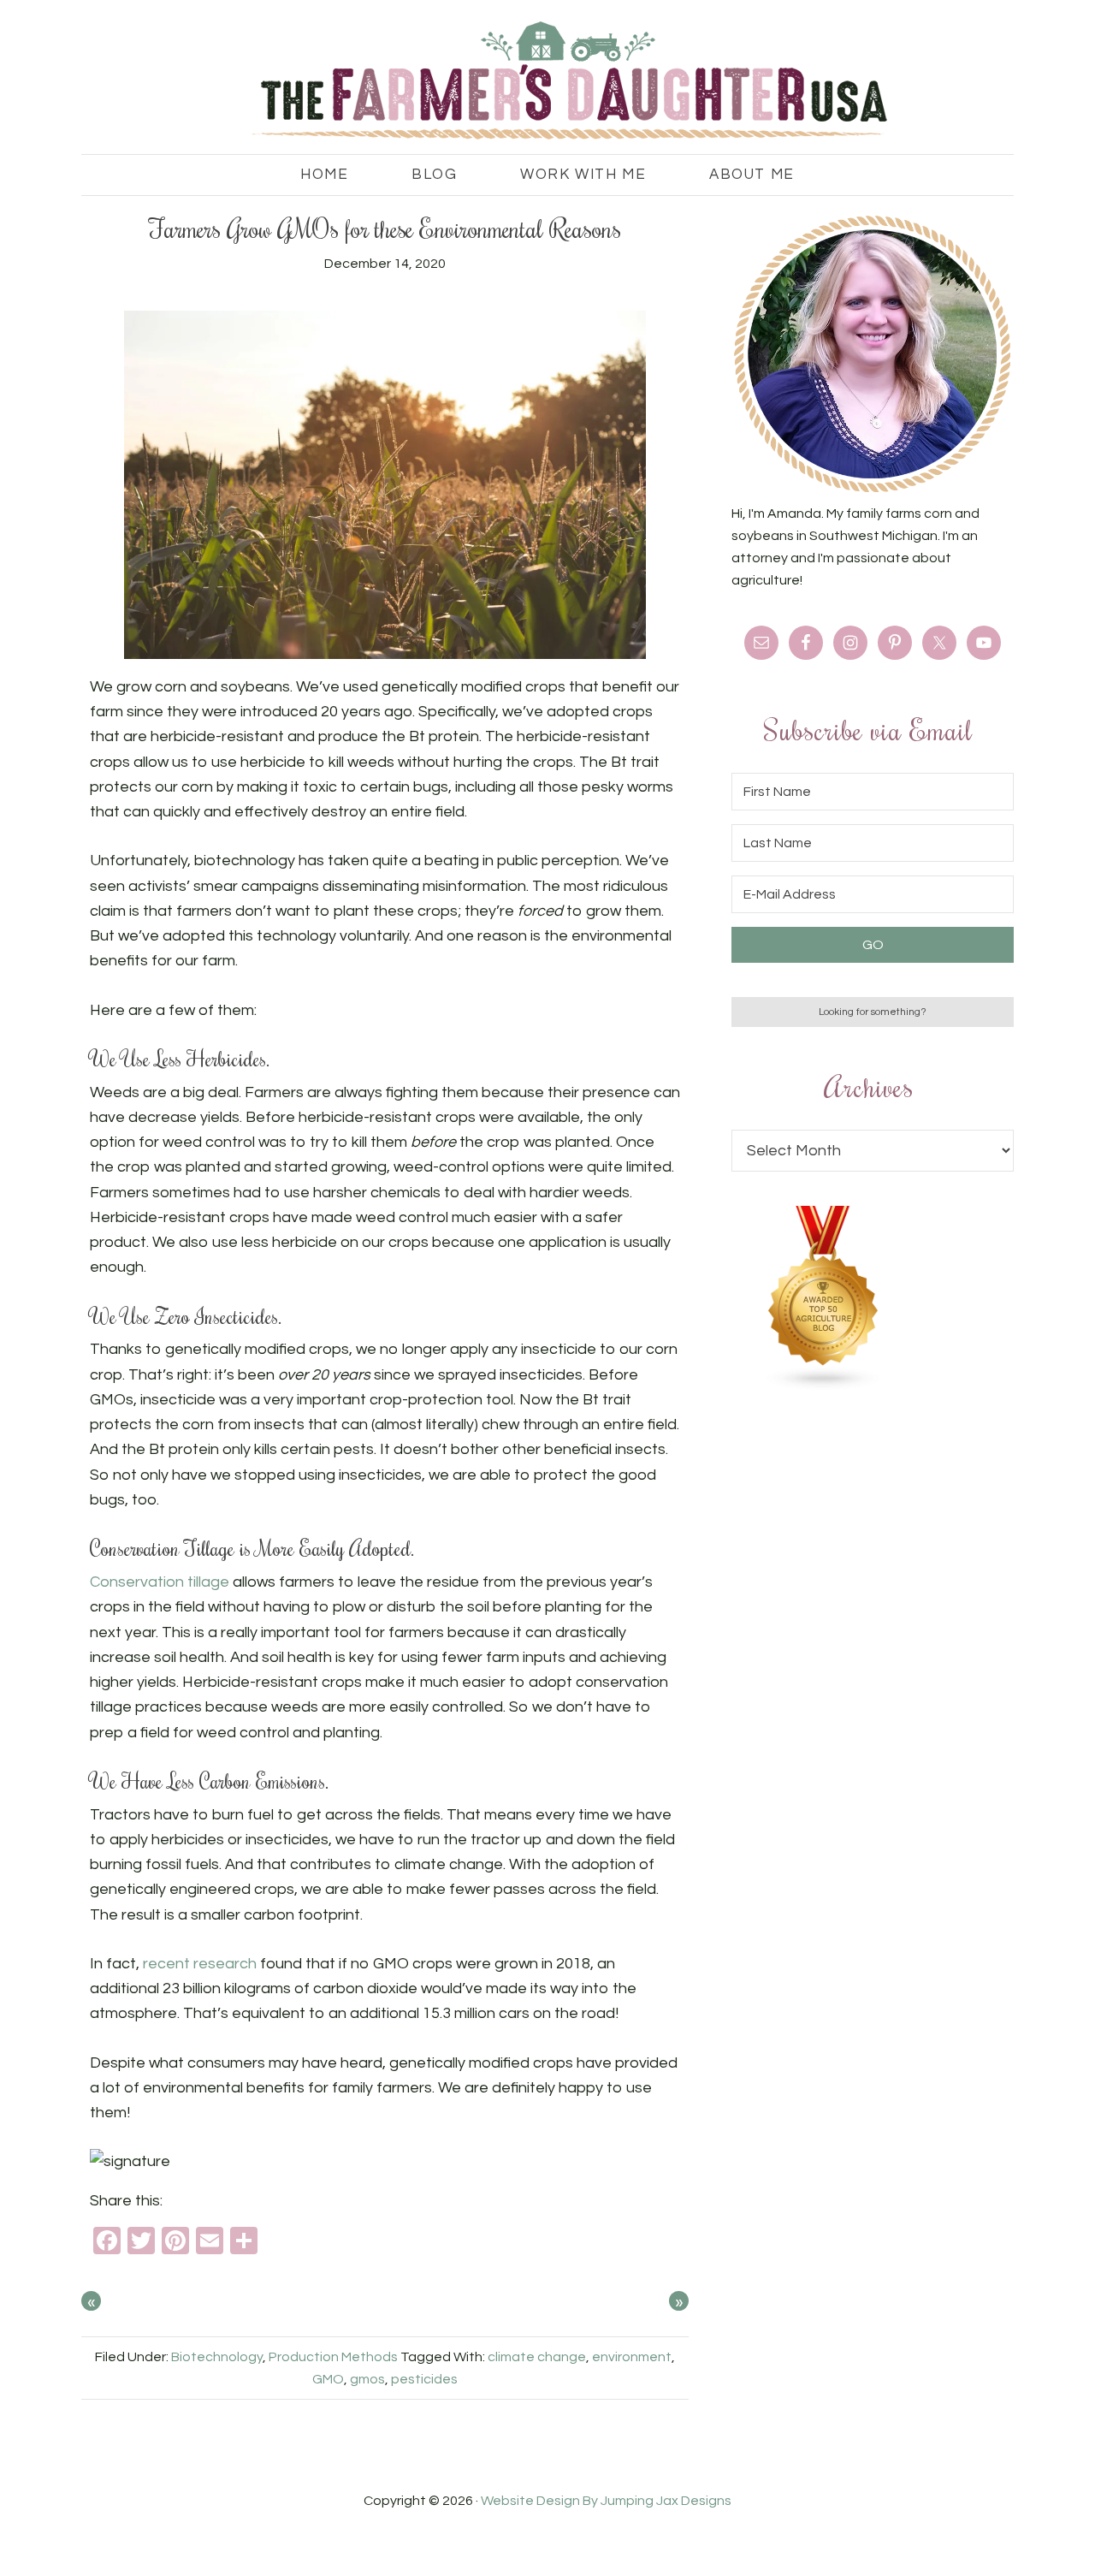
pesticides (424, 2379)
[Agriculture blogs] (824, 1386)
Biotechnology (217, 2357)
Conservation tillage (160, 1582)
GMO (328, 2379)
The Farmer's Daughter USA (547, 81)
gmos (367, 2379)
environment (632, 2357)
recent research (200, 1964)
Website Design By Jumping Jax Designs (606, 2501)
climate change (537, 2357)
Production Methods (333, 2357)
